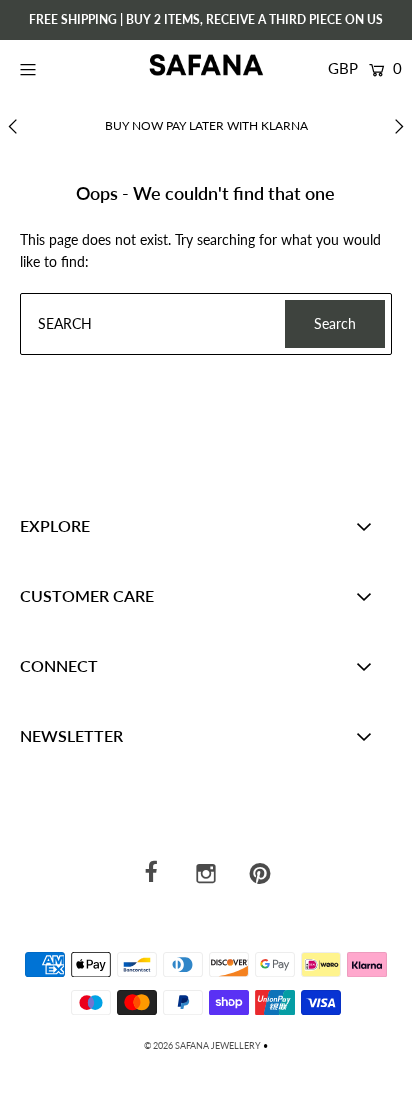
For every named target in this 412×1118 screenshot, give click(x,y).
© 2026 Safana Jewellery (202, 1045)
